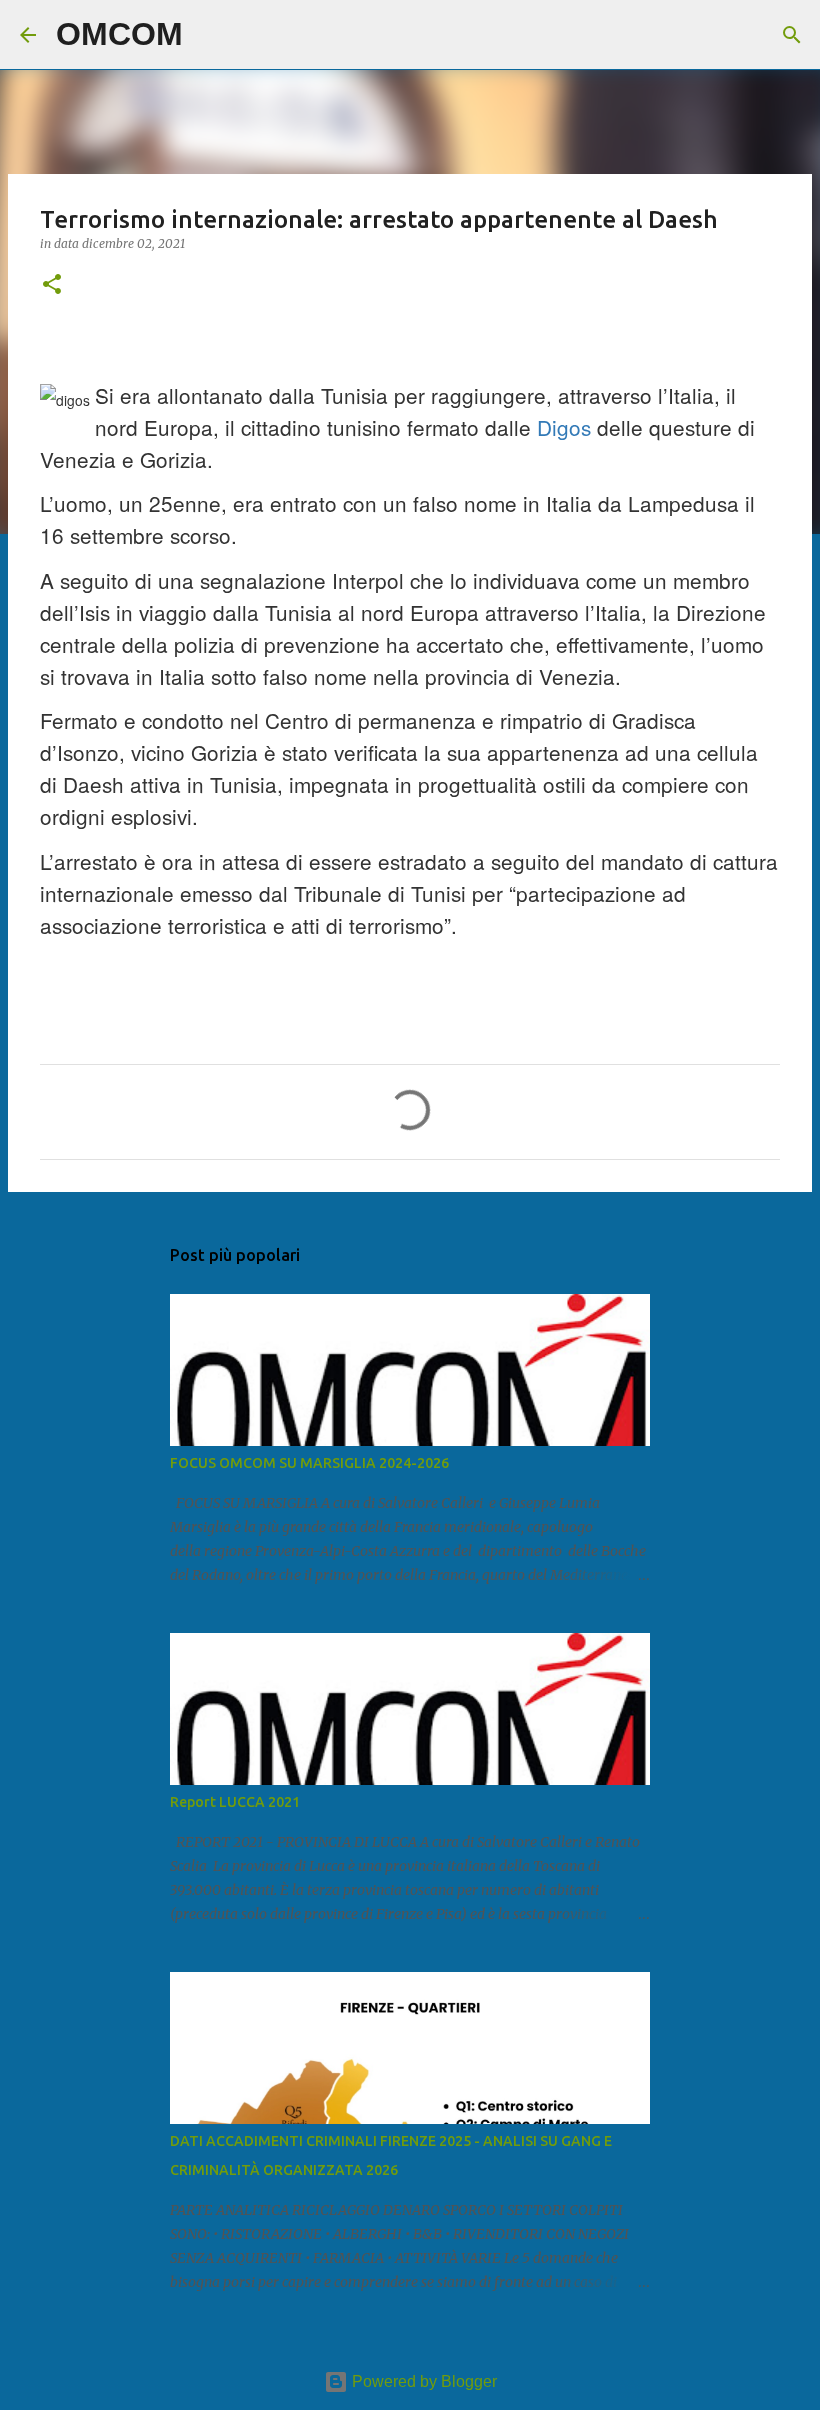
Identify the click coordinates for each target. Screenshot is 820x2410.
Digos (564, 427)
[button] (52, 285)
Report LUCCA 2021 (235, 1802)
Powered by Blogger (422, 2381)
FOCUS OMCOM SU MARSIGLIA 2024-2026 (309, 1463)
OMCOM (119, 34)
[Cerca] (211, 35)
